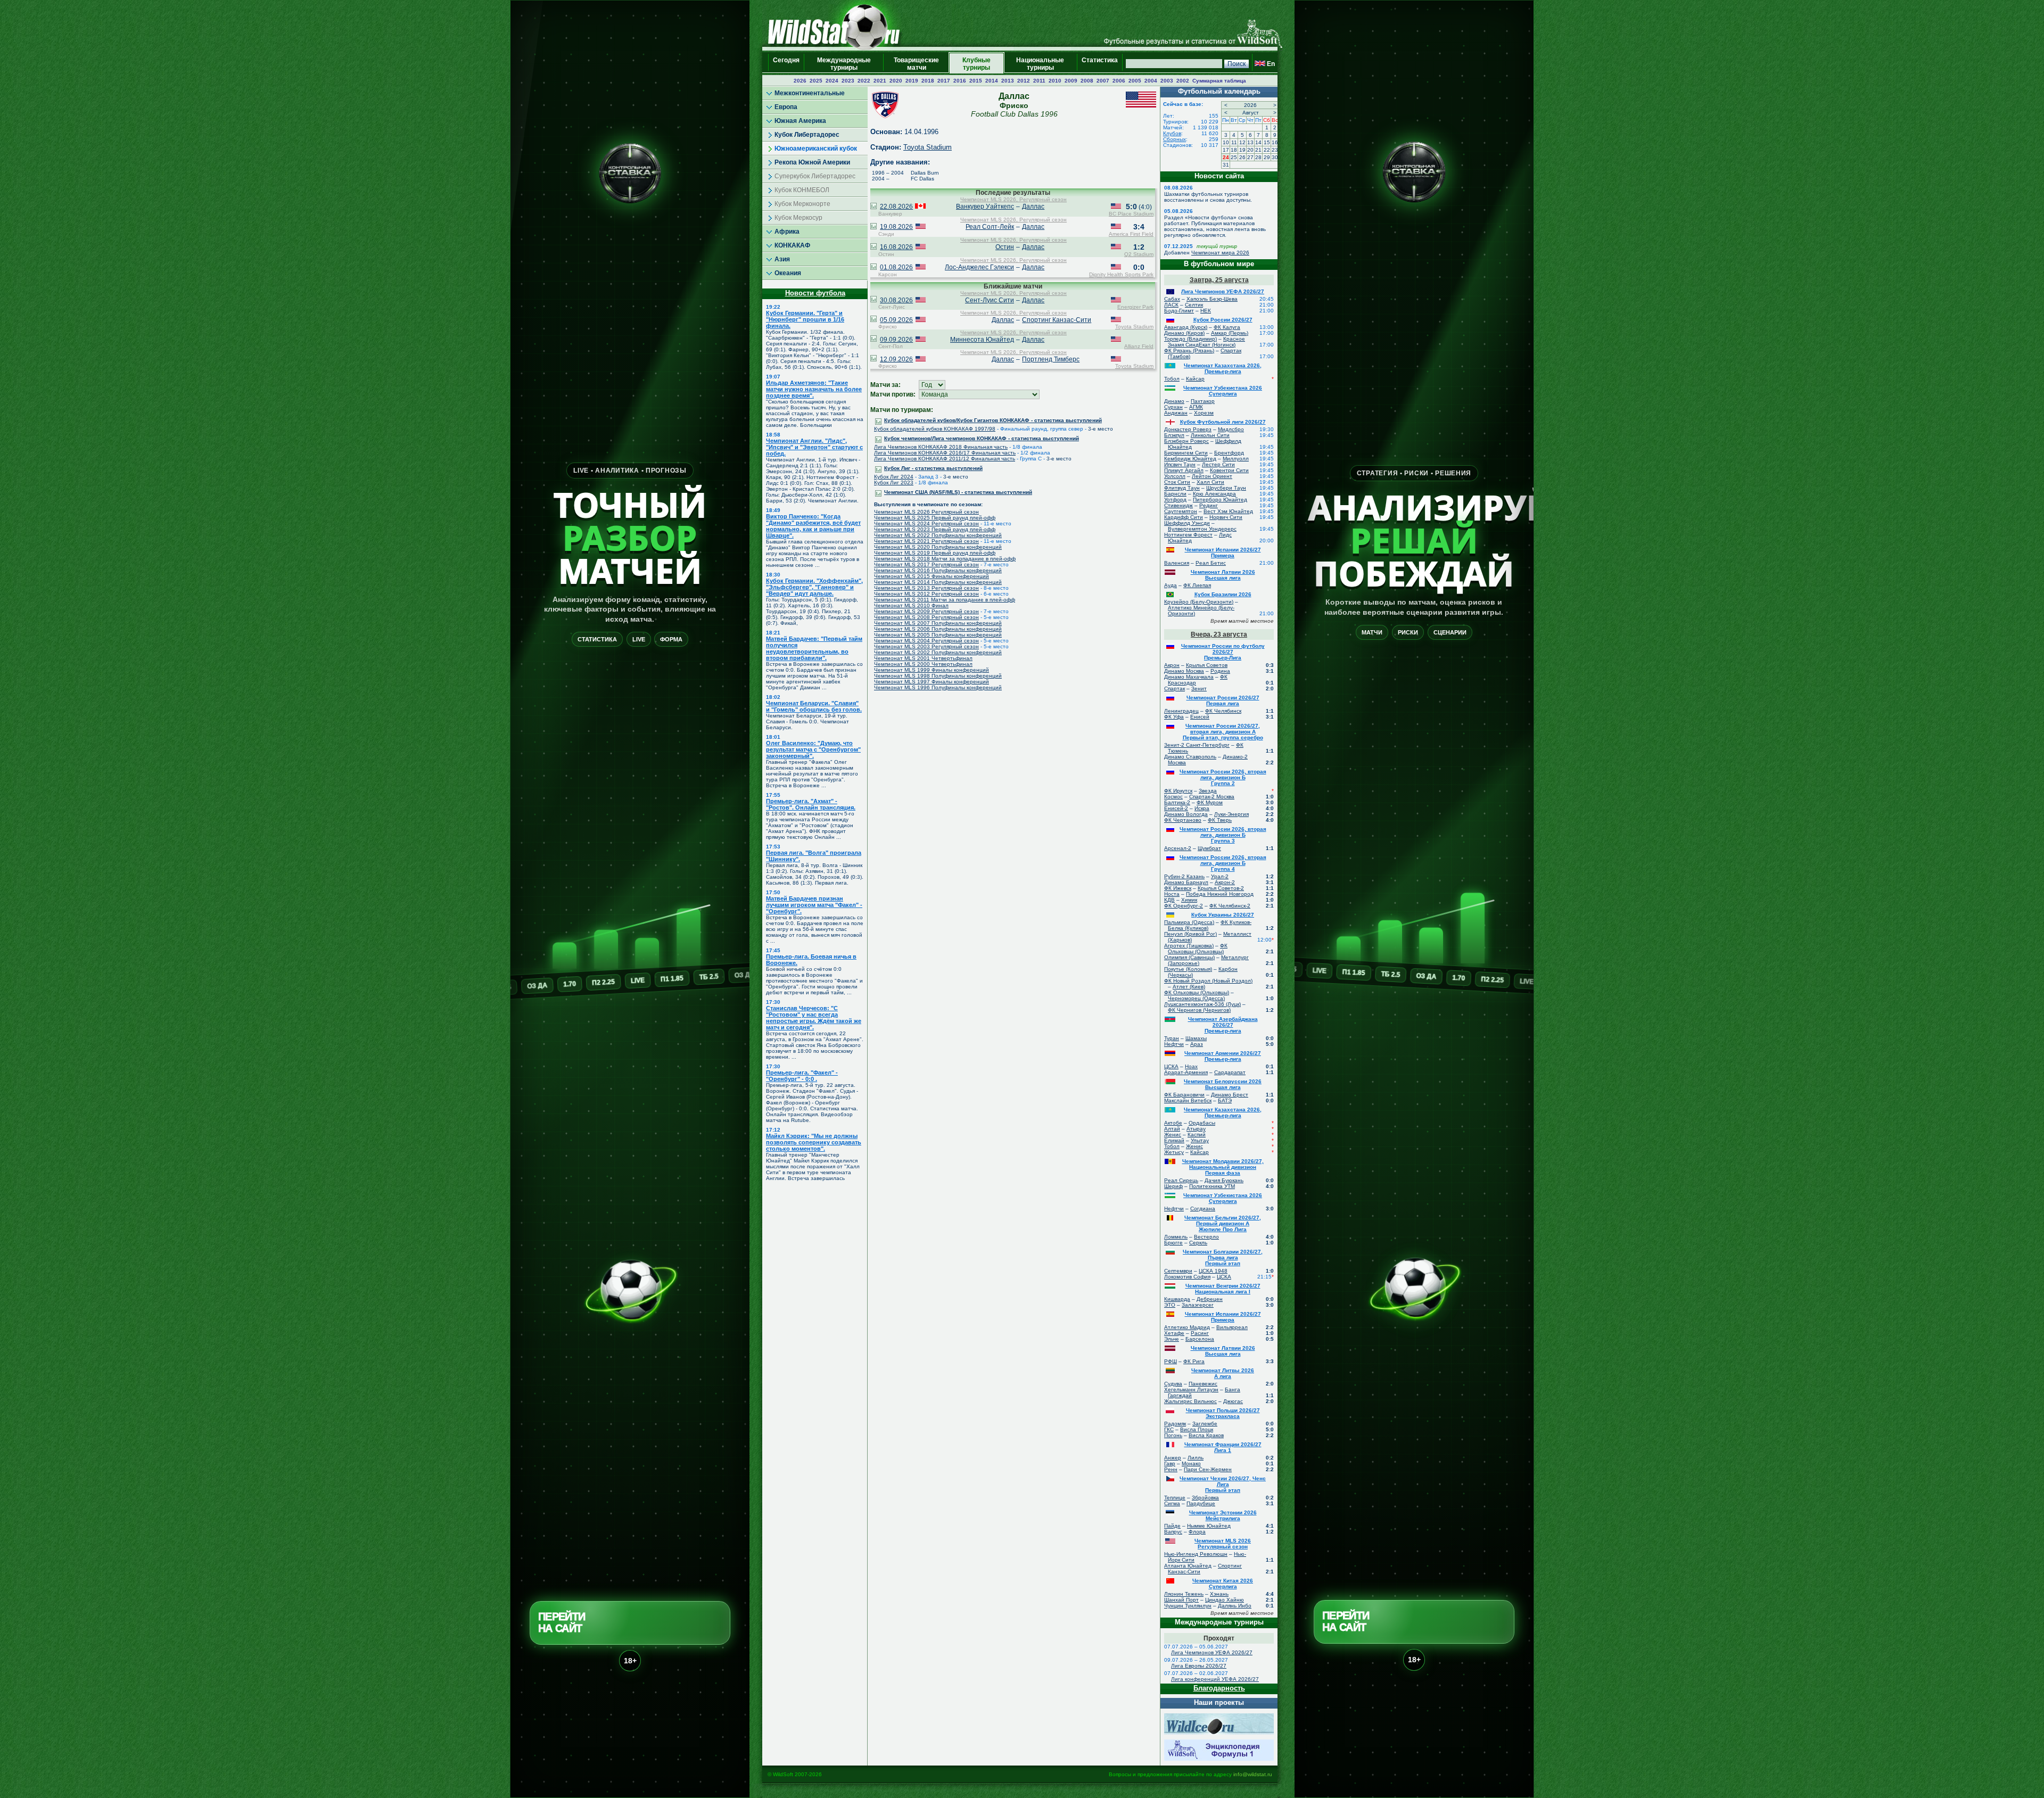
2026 (800, 81)
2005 (1135, 81)
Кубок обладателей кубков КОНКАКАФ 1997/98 (935, 429)
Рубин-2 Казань (1184, 876)
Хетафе (1174, 1333)
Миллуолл (1236, 459)
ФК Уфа (1174, 717)
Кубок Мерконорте (802, 204)
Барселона (1200, 1339)
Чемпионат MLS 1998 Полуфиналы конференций (938, 676)
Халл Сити (1210, 482)
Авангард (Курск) (1186, 327)
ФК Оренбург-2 (1184, 906)
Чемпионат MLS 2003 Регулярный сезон (926, 646)
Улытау (1200, 1140)
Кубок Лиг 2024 (894, 477)
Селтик (1194, 305)
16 (1275, 142)
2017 (944, 81)
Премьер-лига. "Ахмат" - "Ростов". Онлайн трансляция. (811, 804)
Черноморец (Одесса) (1196, 998)
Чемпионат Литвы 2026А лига (1223, 1373)
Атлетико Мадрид (1187, 1327)
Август (1251, 113)
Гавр (1170, 1463)
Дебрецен (1210, 1299)
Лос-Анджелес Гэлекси (979, 267)
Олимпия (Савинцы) (1189, 957)
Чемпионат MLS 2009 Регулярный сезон (926, 611)
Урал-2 (1220, 876)
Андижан (1176, 413)
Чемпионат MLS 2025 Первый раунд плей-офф (935, 518)
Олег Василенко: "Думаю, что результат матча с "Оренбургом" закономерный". (813, 749)
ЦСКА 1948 (1213, 1271)
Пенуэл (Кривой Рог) (1190, 934)
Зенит (1199, 688)
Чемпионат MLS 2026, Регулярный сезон (1013, 199)
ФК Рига (1194, 1361)
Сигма (1172, 1503)
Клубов (1172, 133)
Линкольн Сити (1210, 435)
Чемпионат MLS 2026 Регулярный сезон (926, 512)
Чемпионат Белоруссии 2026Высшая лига (1223, 1084)
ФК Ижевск (1178, 888)
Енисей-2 (1176, 808)
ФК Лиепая (1197, 585)
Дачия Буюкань (1224, 1180)
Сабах (1172, 299)
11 (1234, 142)
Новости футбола (815, 293)
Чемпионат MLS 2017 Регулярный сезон (926, 564)
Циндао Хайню (1225, 1600)
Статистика (1100, 64)
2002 (1183, 81)
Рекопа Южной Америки (812, 162)
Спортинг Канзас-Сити (1057, 320)
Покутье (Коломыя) (1188, 969)
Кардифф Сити (1184, 517)
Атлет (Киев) (1189, 987)
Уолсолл (1175, 476)
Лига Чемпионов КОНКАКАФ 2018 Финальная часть (941, 447)
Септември (1178, 1271)
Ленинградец (1181, 711)
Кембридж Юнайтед (1190, 459)
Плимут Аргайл (1184, 470)
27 (1250, 157)
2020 (896, 81)
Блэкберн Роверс (1186, 441)
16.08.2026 (896, 247)
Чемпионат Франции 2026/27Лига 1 (1223, 1447)
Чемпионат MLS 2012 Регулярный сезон (926, 594)
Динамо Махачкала (1189, 677)
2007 (1103, 81)
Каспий (1197, 1135)
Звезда (1208, 791)
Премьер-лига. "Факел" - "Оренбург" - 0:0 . (802, 1076)
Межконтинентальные (810, 93)
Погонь (1173, 1435)
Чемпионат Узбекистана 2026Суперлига (1223, 391)
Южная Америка (800, 121)
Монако (1191, 1463)
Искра (1202, 808)
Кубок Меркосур (798, 218)
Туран (1172, 1038)
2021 (880, 81)
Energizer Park (1135, 307)
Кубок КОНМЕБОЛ (802, 190)
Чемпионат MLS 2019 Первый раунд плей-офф (935, 553)
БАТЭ (1225, 1100)
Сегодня (786, 64)
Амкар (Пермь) (1230, 333)
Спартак (1175, 688)
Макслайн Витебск (1188, 1100)
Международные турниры (844, 64)
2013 (1008, 81)
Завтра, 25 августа (1219, 280)
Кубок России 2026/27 (1223, 320)
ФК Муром (1210, 802)
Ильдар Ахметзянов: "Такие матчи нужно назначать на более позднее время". (814, 389)
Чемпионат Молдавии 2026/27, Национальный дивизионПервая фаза (1223, 1167)
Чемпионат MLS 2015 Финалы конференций (932, 576)
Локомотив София (1187, 1277)
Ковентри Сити (1229, 470)
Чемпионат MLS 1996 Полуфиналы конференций (938, 687)
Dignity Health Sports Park (1121, 274)
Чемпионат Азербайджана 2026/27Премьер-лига (1223, 1025)
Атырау (1196, 1129)
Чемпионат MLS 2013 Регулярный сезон (926, 588)
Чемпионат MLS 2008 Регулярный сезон (926, 617)
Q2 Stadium (1139, 254)
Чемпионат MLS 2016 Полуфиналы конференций (938, 570)
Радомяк (1175, 1424)
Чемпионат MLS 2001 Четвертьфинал (923, 658)
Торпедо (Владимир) (1190, 339)
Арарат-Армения (1186, 1072)
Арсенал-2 (1178, 848)
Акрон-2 (1225, 882)
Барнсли (1175, 494)
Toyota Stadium (928, 147)
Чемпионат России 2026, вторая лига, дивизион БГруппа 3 (1223, 835)
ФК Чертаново (1183, 820)
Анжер (1173, 1458)
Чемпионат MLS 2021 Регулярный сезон (926, 541)
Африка (787, 232)
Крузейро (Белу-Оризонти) (1199, 602)
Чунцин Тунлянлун (1188, 1606)
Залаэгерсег (1198, 1305)
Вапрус (1173, 1532)
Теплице (1175, 1498)
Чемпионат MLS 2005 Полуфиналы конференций (938, 635)
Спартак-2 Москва (1212, 797)
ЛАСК (1171, 305)
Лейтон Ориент (1212, 476)
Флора (1197, 1532)
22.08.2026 (896, 207)
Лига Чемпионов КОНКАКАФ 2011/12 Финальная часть (945, 459)
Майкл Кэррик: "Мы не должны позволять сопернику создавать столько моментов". (814, 1142)
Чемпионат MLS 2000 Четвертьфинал (923, 664)
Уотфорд (1175, 500)
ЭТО (1170, 1305)
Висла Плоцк (1197, 1429)
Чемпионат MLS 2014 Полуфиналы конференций (938, 582)
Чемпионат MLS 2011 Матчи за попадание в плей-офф (945, 600)
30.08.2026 (896, 300)
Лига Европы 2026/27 (1199, 1666)
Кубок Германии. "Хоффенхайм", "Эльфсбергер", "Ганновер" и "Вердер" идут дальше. (814, 587)
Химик (1189, 900)
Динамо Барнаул (1186, 882)
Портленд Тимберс (1051, 359)
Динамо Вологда (1186, 814)
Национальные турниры (1040, 64)
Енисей (1200, 717)
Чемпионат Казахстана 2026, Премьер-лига (1223, 368)
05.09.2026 (896, 320)
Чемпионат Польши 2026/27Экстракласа (1223, 1413)
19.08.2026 (896, 227)
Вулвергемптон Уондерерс (1202, 529)
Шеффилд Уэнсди (1187, 523)
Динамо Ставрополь (1190, 757)
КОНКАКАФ (792, 245)
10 (1226, 142)
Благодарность (1219, 1688)
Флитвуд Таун (1182, 488)
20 (1250, 150)
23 (1275, 150)
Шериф (1173, 1186)
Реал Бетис (1211, 563)
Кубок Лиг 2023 (894, 483)
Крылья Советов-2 (1221, 888)
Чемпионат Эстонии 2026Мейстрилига (1223, 1515)
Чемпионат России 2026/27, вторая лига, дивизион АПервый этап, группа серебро (1223, 732)
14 (1258, 142)
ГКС (1169, 1429)
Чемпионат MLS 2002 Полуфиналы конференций (938, 652)
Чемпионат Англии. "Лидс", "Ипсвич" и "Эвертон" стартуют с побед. (814, 447)
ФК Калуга (1227, 327)
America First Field (1131, 234)
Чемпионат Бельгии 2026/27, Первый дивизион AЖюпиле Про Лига (1223, 1223)
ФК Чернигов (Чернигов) (1199, 1010)
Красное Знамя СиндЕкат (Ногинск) (1206, 342)
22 (1267, 150)
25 (1234, 157)
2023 (848, 81)
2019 (912, 81)
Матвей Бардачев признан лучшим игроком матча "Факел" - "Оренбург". (814, 905)
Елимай (1174, 1140)
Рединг (1209, 505)
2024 (832, 81)
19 (1242, 150)
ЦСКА (1171, 1066)
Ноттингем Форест (1188, 535)
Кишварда (1177, 1299)
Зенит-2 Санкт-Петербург (1197, 745)
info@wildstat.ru (1253, 1774)
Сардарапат (1230, 1072)
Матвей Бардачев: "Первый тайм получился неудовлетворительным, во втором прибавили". (814, 648)
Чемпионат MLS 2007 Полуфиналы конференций (938, 623)
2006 (1119, 81)
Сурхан (1173, 407)
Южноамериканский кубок (816, 149)
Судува (1173, 1384)
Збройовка (1205, 1498)
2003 (1167, 81)
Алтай (1172, 1129)
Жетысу (1174, 1152)
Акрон (1172, 665)
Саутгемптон (1181, 511)
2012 (1024, 81)
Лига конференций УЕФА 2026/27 (1215, 1679)
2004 (1151, 81)
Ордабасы (1202, 1123)
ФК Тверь (1220, 820)
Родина (1220, 671)
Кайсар (1195, 379)
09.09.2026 (896, 340)
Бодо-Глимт (1179, 311)
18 (1234, 150)
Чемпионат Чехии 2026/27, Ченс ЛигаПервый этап (1223, 1484)
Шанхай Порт (1181, 1600)
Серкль (1198, 1243)
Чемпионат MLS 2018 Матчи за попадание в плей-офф (945, 559)
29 (1267, 157)
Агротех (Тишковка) (1189, 946)
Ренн (1171, 1469)
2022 (864, 81)
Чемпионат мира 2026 (1220, 253)
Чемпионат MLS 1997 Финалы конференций (932, 682)
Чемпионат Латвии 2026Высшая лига (1223, 575)
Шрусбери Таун (1226, 488)
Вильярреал (1232, 1327)
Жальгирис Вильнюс (1190, 1401)
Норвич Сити (1226, 517)
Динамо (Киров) (1184, 333)
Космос (1173, 797)
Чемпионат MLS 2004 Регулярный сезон (926, 641)
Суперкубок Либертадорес (815, 176)
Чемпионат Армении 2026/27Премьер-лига (1223, 1056)
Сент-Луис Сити (990, 300)
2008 (1087, 81)
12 (1242, 142)
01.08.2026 (896, 267)
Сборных (1175, 139)
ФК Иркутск (1178, 791)
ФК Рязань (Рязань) (1189, 350)
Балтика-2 (1177, 802)
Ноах (1191, 1066)
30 (1275, 157)
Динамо (1174, 401)
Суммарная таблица (1219, 81)
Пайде (1172, 1526)
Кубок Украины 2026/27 (1223, 915)
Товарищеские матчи (916, 64)
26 (1242, 157)
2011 (1039, 81)
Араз (1197, 1044)
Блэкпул (1174, 435)
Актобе (1173, 1123)
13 (1250, 142)
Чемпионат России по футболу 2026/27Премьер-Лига (1223, 652)
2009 (1071, 81)
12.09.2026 (896, 359)
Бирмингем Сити (1186, 453)
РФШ (1171, 1361)
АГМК (1196, 407)
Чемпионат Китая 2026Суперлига (1223, 1583)
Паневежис (1203, 1384)
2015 (976, 81)
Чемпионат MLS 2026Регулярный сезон (1223, 1544)
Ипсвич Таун (1180, 464)
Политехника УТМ (1212, 1186)
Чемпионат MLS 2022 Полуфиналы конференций (938, 535)
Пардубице (1201, 1503)
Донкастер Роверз (1188, 429)
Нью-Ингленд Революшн (1196, 1554)
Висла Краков (1206, 1435)
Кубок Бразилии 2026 (1223, 594)
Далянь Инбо (1235, 1606)
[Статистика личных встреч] (873, 207)
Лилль (1196, 1458)
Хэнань (1219, 1594)
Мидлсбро (1231, 429)
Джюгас (1233, 1401)
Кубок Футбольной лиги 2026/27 (1223, 422)
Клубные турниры (976, 64)
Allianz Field (1139, 346)
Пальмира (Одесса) (1189, 922)
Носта (1172, 894)
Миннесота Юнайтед (982, 340)
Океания (788, 273)
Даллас (1033, 207)
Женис (1173, 1135)
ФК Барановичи (1184, 1095)
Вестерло (1206, 1237)
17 (1226, 150)
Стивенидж (1178, 505)
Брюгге (1173, 1243)
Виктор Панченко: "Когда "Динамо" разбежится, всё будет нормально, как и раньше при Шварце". (813, 526)
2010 (1055, 81)
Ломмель (1176, 1237)
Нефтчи (1174, 1044)
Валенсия (1177, 563)
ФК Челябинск (1223, 711)
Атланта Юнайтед (1188, 1566)
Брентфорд (1229, 453)
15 (1267, 142)
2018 (928, 81)
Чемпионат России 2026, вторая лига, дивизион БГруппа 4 (1223, 863)
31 (1226, 165)
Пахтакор (1203, 401)
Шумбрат (1209, 848)
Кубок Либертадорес (807, 135)
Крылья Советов (1207, 665)
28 (1258, 157)
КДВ (1169, 900)
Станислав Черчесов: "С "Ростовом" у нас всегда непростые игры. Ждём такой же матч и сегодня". (814, 1018)
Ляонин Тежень (1184, 1594)
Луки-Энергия (1231, 814)
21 (1258, 150)
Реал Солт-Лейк (990, 227)
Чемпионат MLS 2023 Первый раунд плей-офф (935, 529)
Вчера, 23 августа (1219, 634)
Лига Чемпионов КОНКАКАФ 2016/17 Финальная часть (945, 453)
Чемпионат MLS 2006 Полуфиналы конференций (938, 629)
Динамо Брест (1230, 1095)
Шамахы (1196, 1038)
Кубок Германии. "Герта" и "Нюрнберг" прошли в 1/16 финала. (805, 319)
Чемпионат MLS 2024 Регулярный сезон (926, 523)
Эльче (1172, 1339)
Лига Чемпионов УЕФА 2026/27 (1223, 291)
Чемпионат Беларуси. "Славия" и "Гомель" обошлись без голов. (814, 706)
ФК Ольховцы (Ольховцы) (1198, 949)
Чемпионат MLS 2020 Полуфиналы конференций (938, 547)
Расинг (1200, 1333)
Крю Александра (1214, 494)
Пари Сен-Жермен (1208, 1469)
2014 (992, 81)
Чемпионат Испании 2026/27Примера (1223, 552)
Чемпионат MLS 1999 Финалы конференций (932, 670)
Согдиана (1203, 1209)
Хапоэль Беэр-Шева (1212, 299)
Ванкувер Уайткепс (985, 207)
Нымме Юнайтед (1209, 1526)
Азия (782, 259)
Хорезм (1204, 413)
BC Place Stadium (1131, 214)
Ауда (1171, 585)
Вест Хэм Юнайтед (1228, 511)
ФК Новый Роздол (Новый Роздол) (1208, 981)
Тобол (1172, 379)
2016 (960, 81)
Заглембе (1205, 1424)
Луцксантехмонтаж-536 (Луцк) (1202, 1004)
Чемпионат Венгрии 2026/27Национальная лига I (1223, 1289)
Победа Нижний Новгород (1220, 894)
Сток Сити (1177, 482)
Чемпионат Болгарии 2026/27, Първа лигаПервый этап (1223, 1257)
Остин (1005, 247)
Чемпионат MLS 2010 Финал (911, 605)
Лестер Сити (1218, 464)
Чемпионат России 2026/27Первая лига (1223, 700)
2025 (816, 81)
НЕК (1206, 311)
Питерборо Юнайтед (1220, 500)
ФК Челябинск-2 (1230, 906)
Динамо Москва (1184, 671)
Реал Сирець (1181, 1180)
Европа (786, 107)
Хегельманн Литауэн (1191, 1389)
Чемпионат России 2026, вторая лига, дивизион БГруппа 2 (1223, 777)
